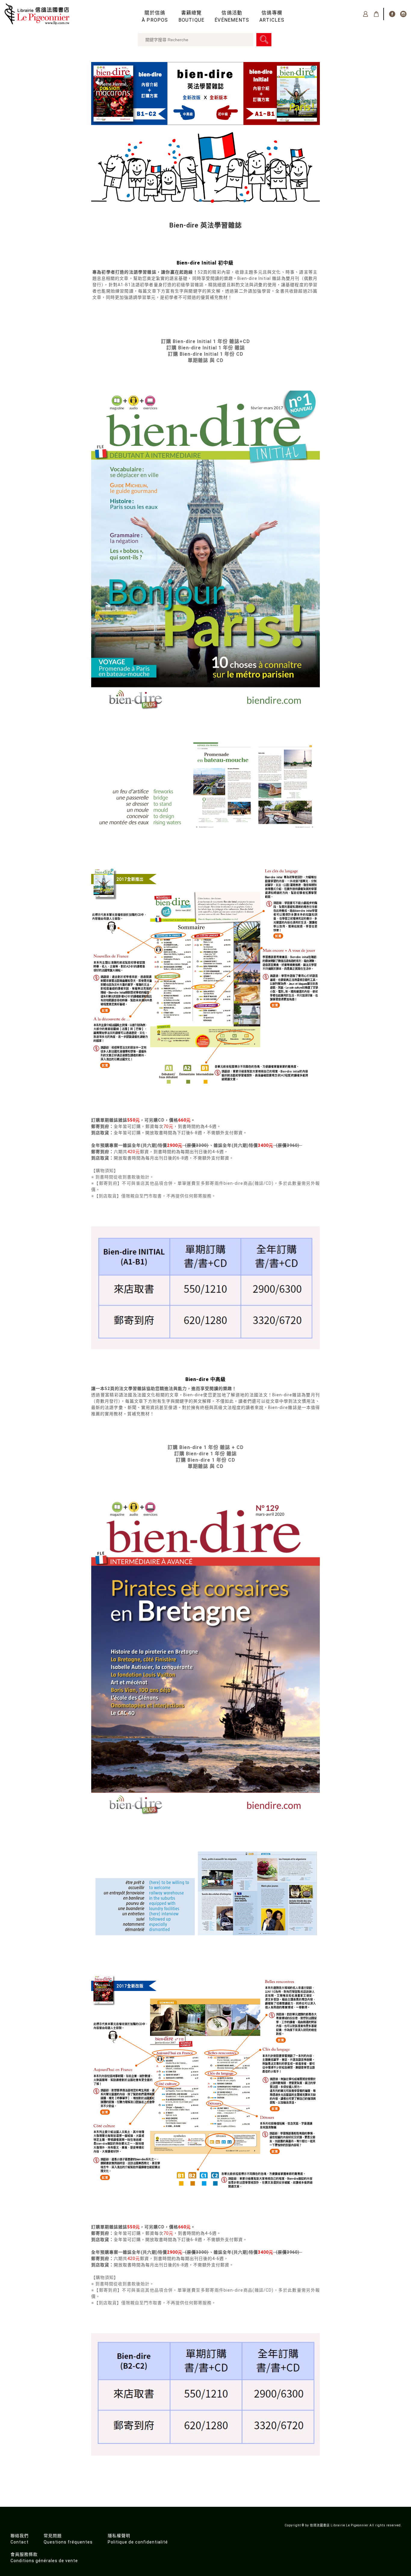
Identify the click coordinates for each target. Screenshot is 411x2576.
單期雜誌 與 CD (206, 360)
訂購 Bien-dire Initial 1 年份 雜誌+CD (205, 341)
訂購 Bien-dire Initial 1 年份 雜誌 (206, 348)
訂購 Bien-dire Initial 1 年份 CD (206, 354)
